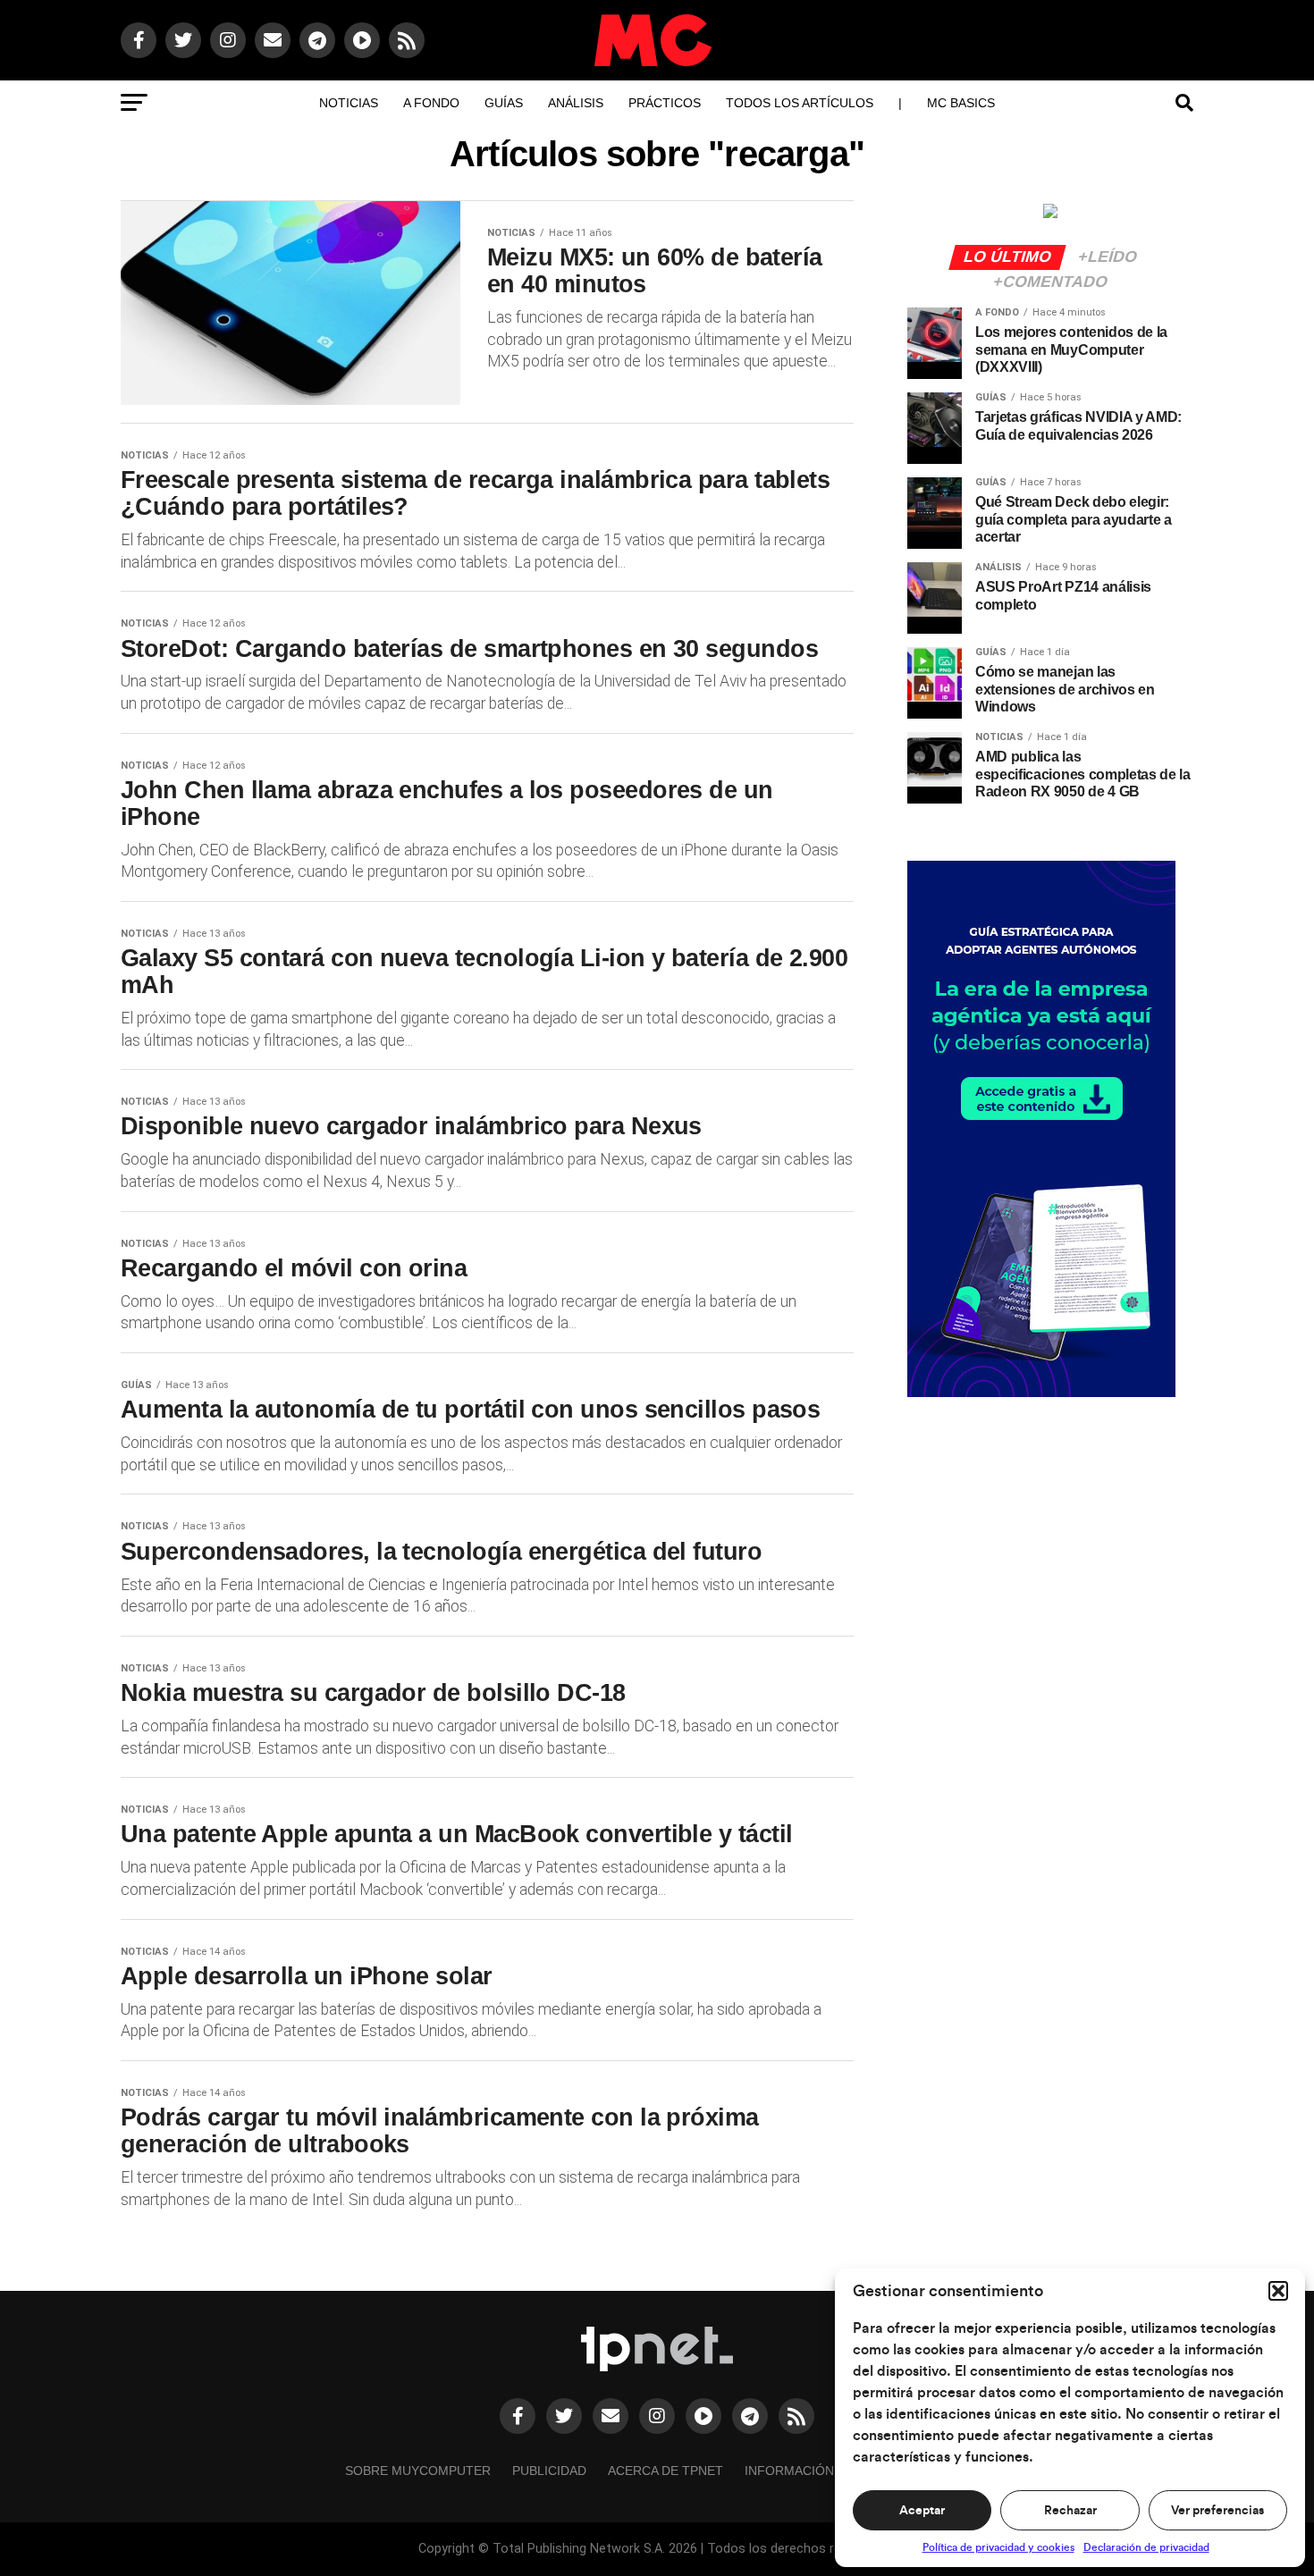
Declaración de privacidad (1146, 2547)
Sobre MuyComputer (418, 2471)
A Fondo (431, 103)
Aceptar (922, 2511)
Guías (504, 103)
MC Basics (961, 103)
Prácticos (665, 103)
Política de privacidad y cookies (998, 2547)
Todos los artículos (800, 103)
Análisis (576, 103)
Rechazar (1070, 2511)
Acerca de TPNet (665, 2471)
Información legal (811, 2471)
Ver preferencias (1217, 2511)
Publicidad (549, 2471)
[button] (1278, 2291)
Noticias (349, 103)
